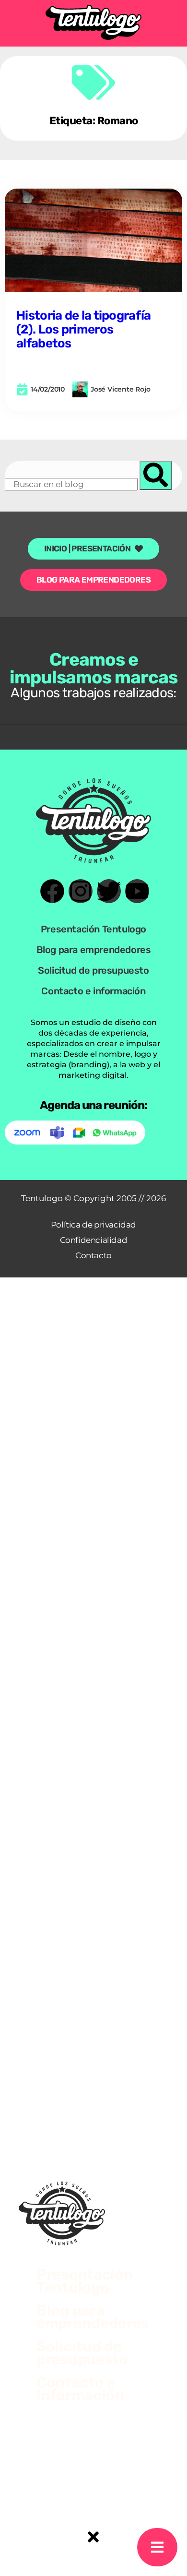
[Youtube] (137, 891)
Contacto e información (93, 991)
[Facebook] (52, 891)
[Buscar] (156, 476)
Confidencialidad (94, 1240)
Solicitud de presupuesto (93, 970)
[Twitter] (109, 891)
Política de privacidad (93, 1225)
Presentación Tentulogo (93, 929)
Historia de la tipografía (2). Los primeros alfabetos (84, 329)
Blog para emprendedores (94, 950)
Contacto (93, 1255)
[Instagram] (81, 891)
